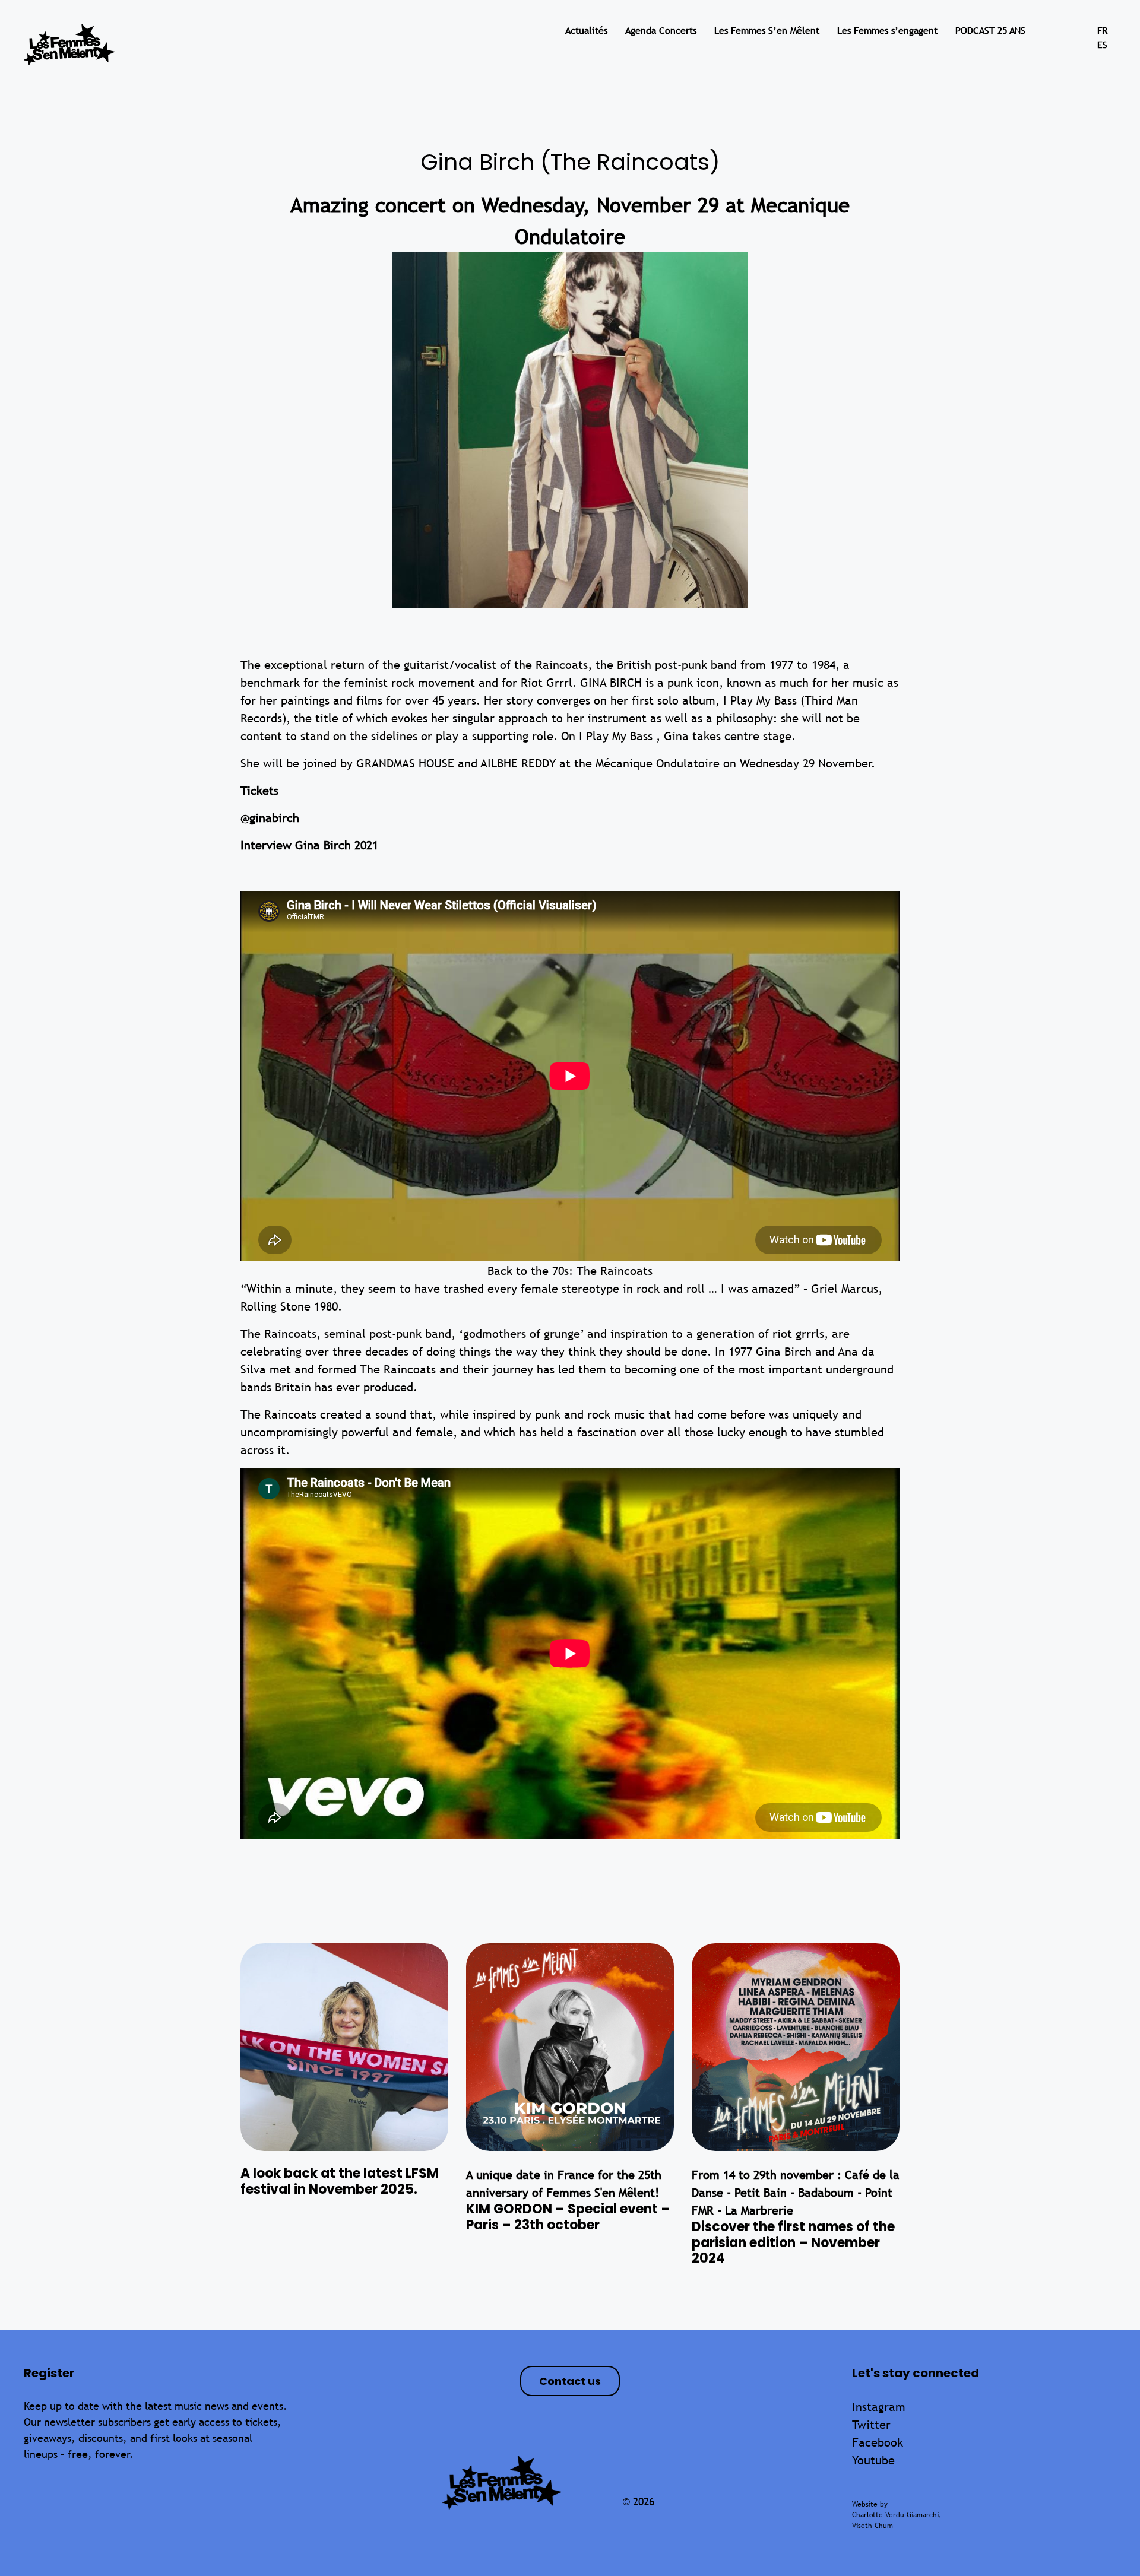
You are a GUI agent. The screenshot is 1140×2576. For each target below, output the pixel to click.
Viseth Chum (873, 2526)
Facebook (878, 2442)
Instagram (879, 2407)
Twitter (871, 2424)
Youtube (873, 2460)
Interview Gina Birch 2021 (309, 845)
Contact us (570, 2381)
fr (1102, 31)
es (1102, 45)
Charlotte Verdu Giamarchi (895, 2515)
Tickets (261, 790)
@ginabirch (270, 818)
